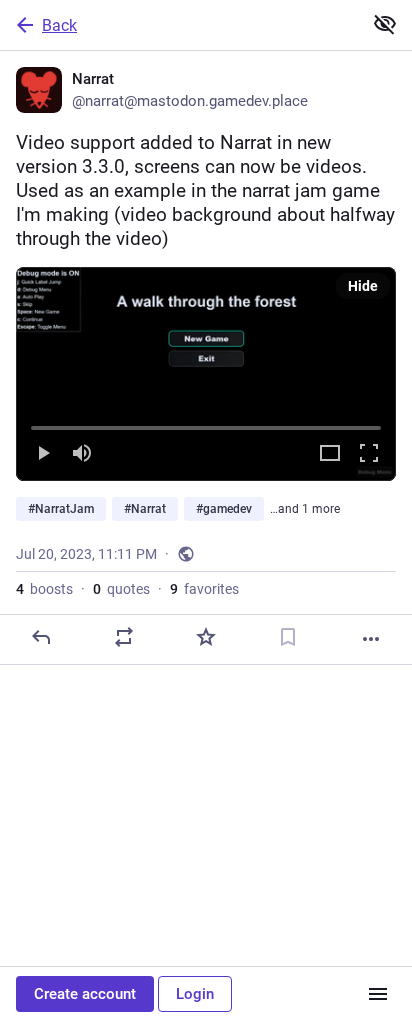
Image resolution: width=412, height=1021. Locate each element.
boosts (44, 589)
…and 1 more (305, 509)
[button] (206, 374)
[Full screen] (369, 454)
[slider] (206, 424)
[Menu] (378, 994)
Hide (363, 286)
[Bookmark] (288, 637)
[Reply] (41, 637)
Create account (85, 994)
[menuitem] (206, 374)
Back (59, 25)
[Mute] (82, 454)
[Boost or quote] (124, 637)
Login (195, 994)
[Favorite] (206, 637)
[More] (371, 639)
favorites (204, 589)
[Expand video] (330, 454)
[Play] (43, 454)
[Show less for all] (385, 24)
